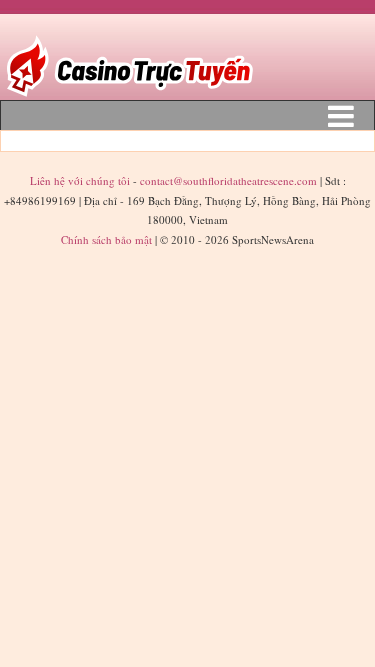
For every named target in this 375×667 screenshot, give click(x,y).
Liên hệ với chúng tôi (81, 180)
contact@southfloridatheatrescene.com (228, 180)
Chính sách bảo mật (106, 239)
